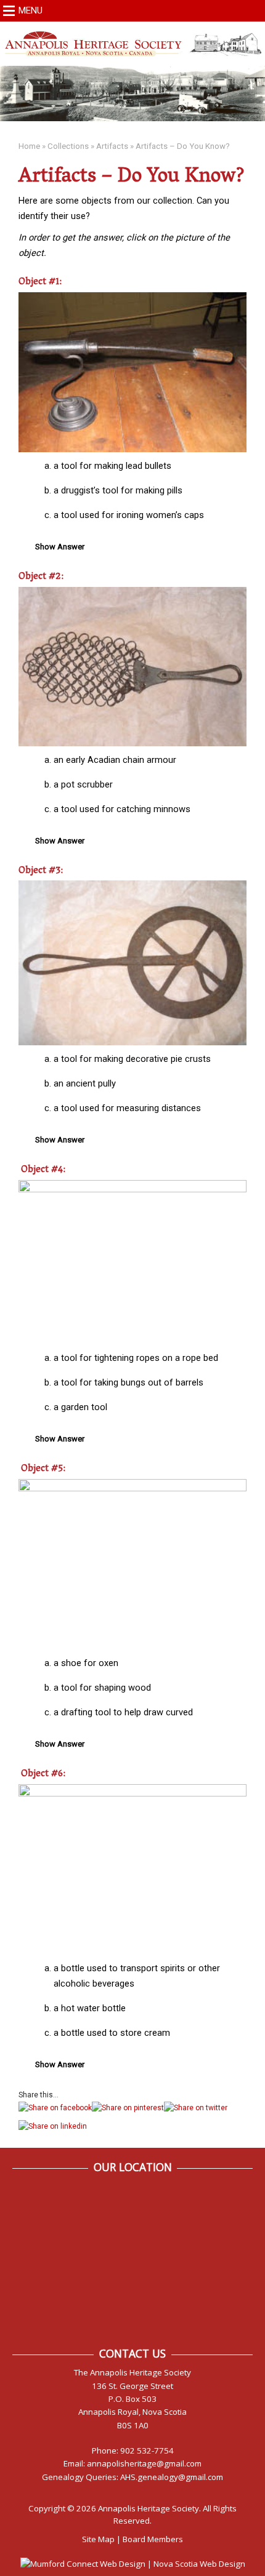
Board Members (153, 2539)
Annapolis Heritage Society (149, 2508)
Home (29, 146)
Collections (68, 146)
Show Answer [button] (60, 547)
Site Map (98, 2539)
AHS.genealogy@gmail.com (172, 2477)
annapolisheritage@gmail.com (144, 2463)
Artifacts (112, 146)
